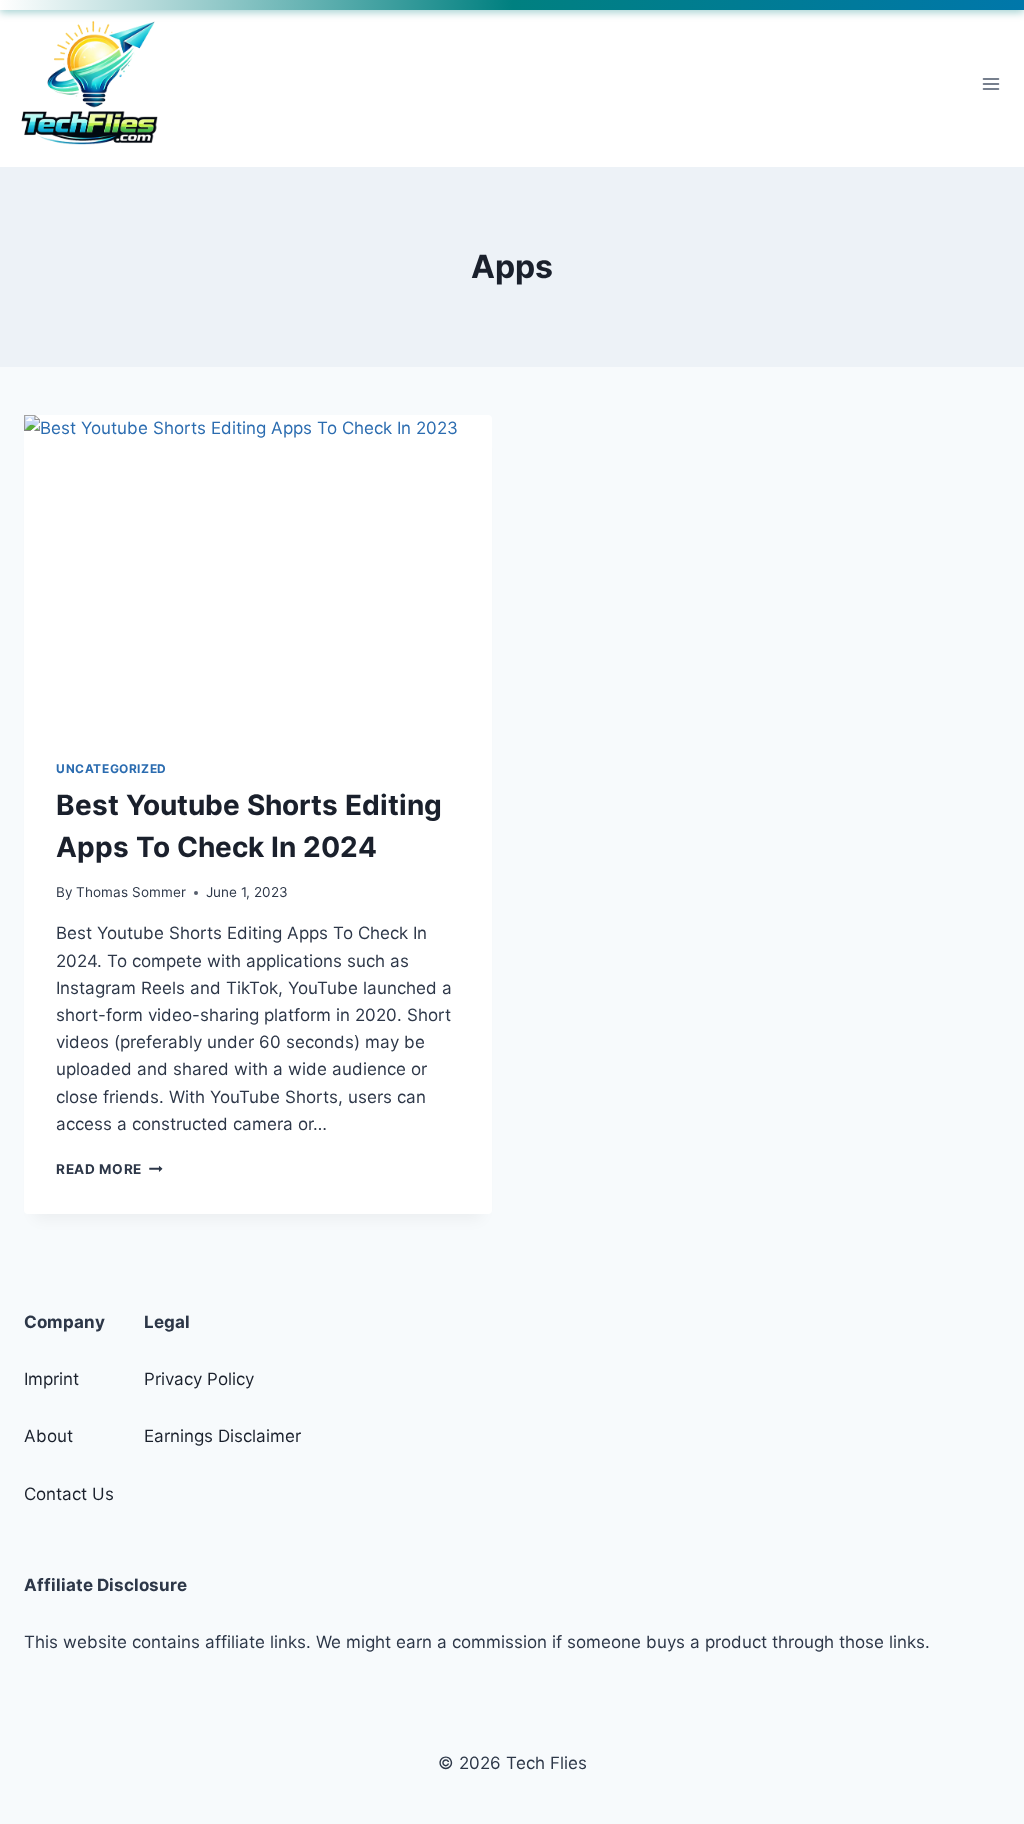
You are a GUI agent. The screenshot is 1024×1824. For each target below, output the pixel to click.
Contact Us (69, 1494)
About (48, 1436)
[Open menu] (990, 83)
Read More (109, 1169)
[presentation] (258, 571)
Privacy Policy (199, 1379)
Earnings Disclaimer (222, 1436)
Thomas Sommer (131, 892)
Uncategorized (111, 768)
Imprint (51, 1379)
